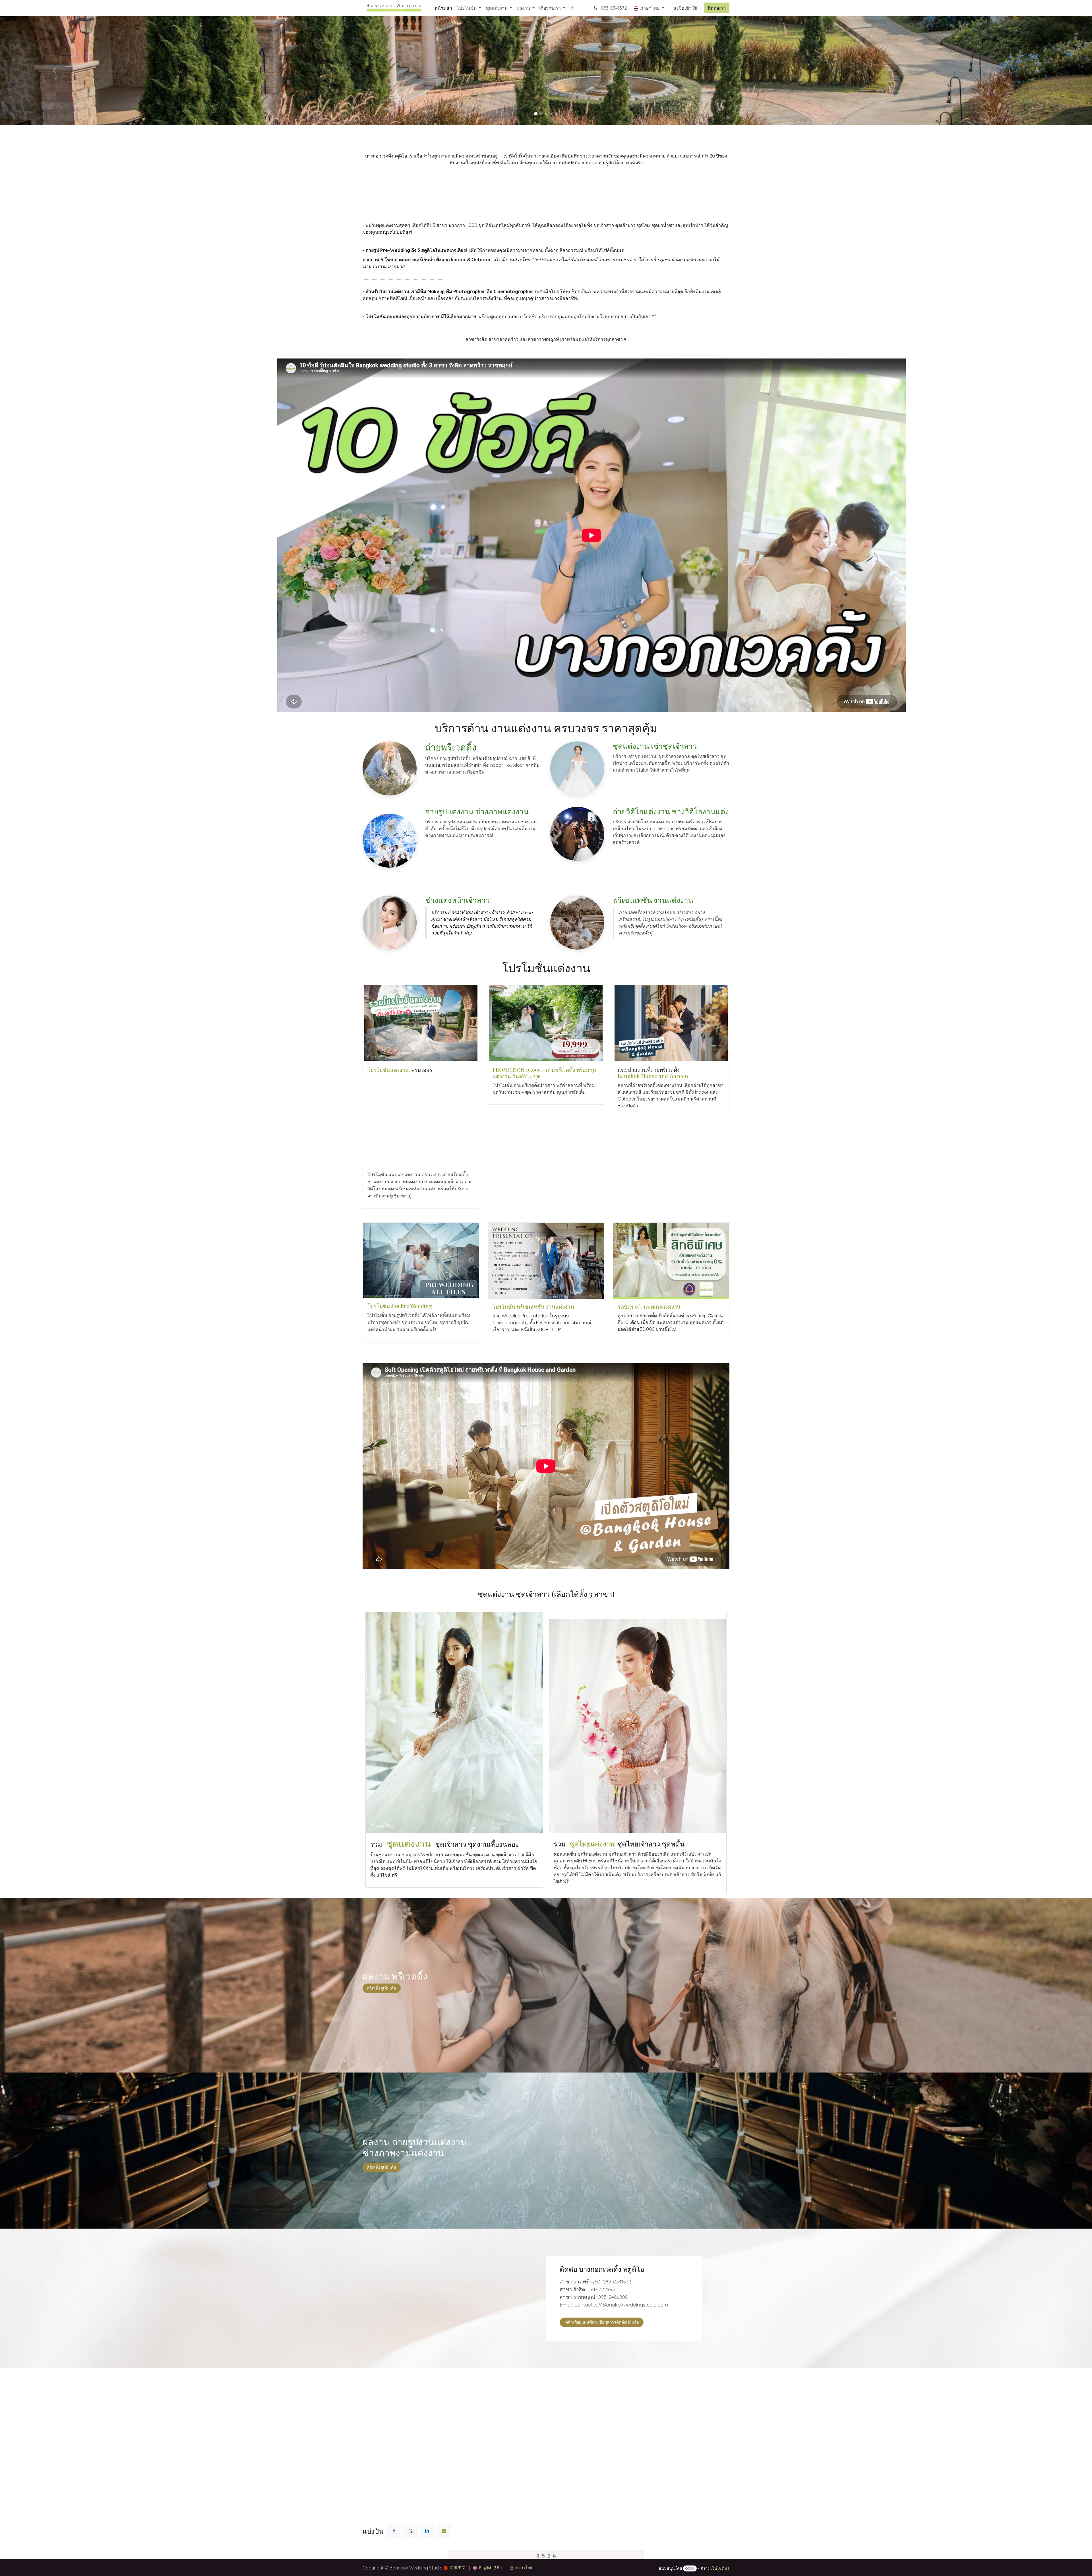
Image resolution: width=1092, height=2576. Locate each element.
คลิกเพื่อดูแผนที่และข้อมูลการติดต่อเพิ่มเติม (602, 2322)
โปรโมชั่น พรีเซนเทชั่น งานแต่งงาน (533, 1306)
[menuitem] (443, 8)
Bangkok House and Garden (653, 1076)
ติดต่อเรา (717, 8)
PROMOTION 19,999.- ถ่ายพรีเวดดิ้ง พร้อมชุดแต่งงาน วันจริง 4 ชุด (544, 1073)
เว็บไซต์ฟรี (720, 2568)
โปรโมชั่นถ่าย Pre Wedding (400, 1306)
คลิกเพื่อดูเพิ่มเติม (381, 2167)
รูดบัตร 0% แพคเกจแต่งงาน (649, 1306)
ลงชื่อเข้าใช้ (685, 8)
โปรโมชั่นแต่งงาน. (389, 1070)
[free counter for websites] (546, 2555)
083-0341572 (613, 8)
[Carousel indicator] (536, 114)
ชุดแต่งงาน (410, 1843)
